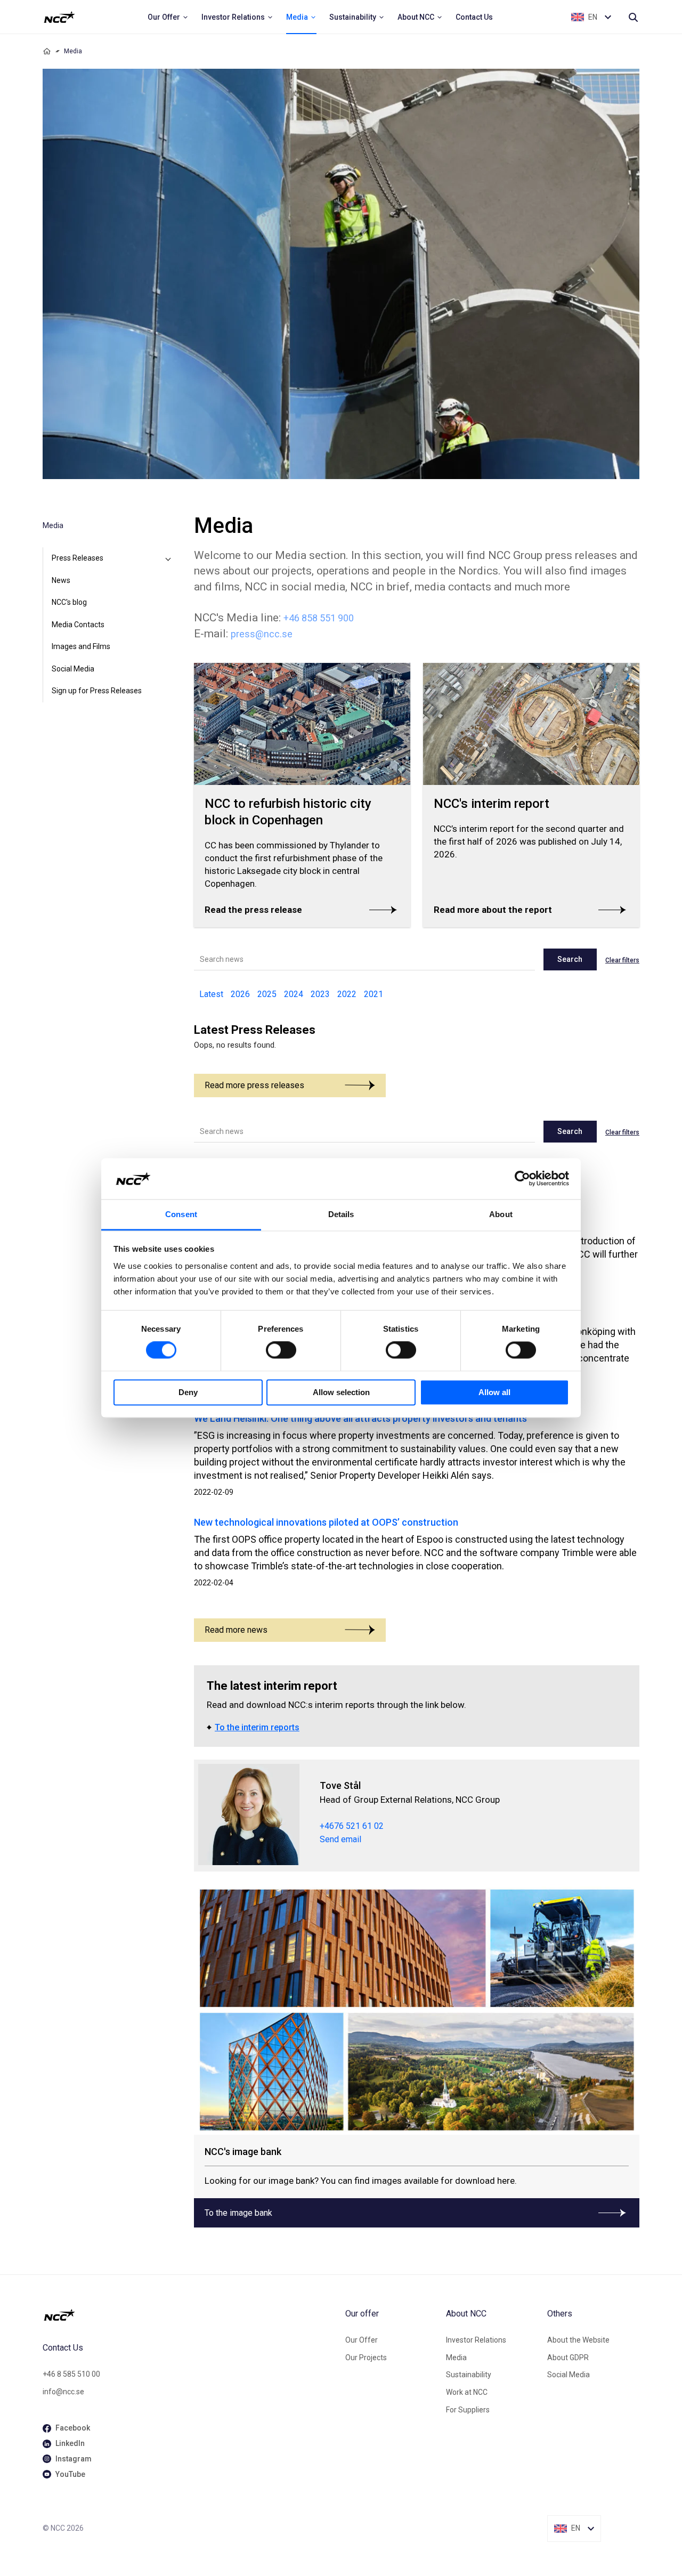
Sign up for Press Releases (97, 691)
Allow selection (341, 1392)
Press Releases (78, 558)
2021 (374, 994)
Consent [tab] (181, 1214)
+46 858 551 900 (319, 618)
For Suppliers (468, 2410)
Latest (211, 994)
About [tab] (501, 1214)
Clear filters (622, 960)
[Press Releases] (168, 558)
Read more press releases (254, 1085)
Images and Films (81, 646)
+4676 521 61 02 (352, 1826)
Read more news (236, 1630)
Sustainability (469, 2375)
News (61, 580)
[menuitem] (168, 17)
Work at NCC (467, 2392)
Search (570, 959)
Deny (188, 1392)
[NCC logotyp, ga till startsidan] (59, 17)
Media (456, 2358)
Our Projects (366, 2358)
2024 (294, 994)
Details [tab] (341, 1214)
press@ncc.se (262, 634)
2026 (240, 994)
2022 (347, 994)
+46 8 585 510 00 (71, 2374)
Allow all (494, 1392)
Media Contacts (78, 625)
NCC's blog (69, 602)
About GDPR (568, 2358)
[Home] (47, 51)
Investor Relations (476, 2340)
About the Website (578, 2340)
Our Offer (362, 2340)
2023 (320, 994)
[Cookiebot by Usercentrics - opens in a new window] (522, 1179)
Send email (340, 1839)
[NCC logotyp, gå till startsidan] (190, 2315)
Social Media (73, 669)
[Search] (633, 17)
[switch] (281, 1350)
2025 (267, 994)
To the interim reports (257, 1727)
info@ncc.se (63, 2392)
